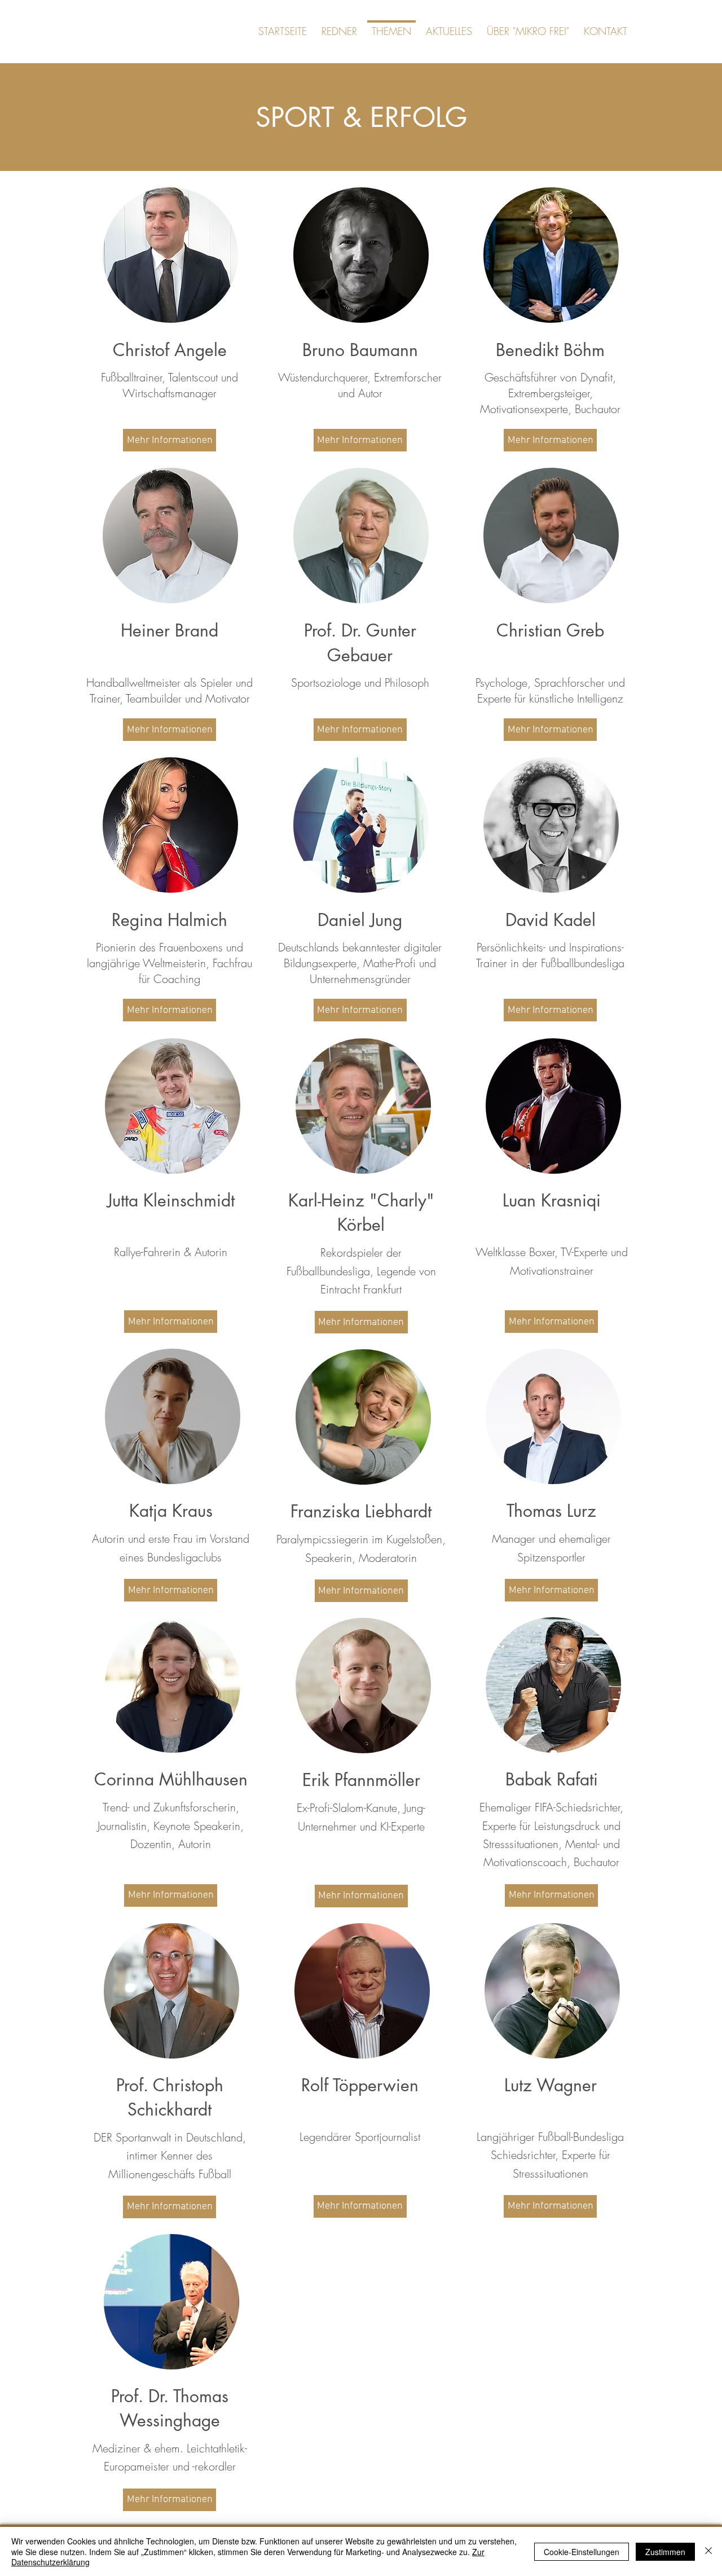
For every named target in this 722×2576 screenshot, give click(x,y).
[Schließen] (708, 2551)
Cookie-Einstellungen (582, 2552)
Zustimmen (665, 2552)
